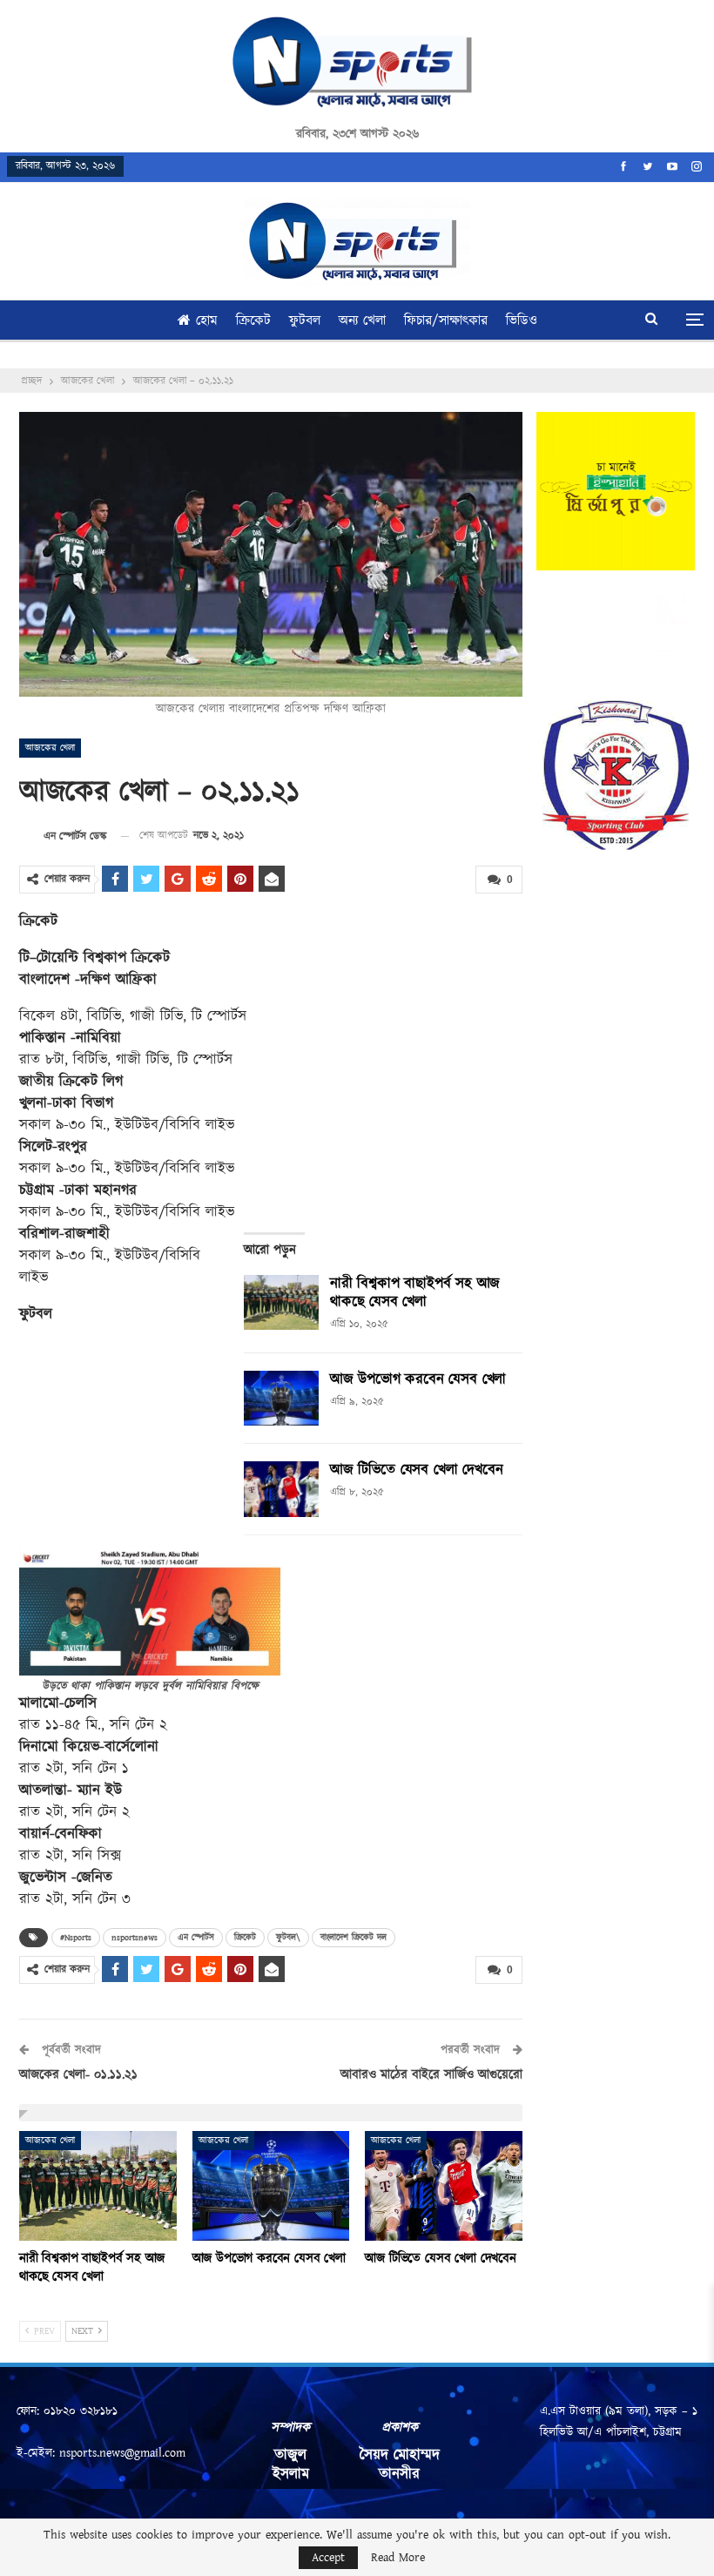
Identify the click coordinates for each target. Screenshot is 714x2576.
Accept (328, 2558)
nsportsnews (135, 1938)
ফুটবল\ (288, 1938)
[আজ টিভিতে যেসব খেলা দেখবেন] (281, 1489)
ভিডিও (522, 321)
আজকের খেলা (50, 748)
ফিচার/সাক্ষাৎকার (446, 321)
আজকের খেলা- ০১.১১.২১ (78, 2075)
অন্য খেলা (362, 321)
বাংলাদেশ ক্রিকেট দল (354, 1938)
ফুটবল (305, 321)
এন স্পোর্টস (196, 1938)
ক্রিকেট (253, 321)
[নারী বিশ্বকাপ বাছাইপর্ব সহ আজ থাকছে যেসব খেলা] (281, 1303)
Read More (398, 2558)
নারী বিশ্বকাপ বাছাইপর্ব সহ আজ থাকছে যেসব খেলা (415, 1293)
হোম (207, 321)
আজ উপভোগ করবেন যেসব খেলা (418, 1379)
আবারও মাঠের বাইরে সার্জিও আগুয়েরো (431, 2075)
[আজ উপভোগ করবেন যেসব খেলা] (281, 1399)
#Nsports (76, 1938)
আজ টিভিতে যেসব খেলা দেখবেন (416, 1470)
